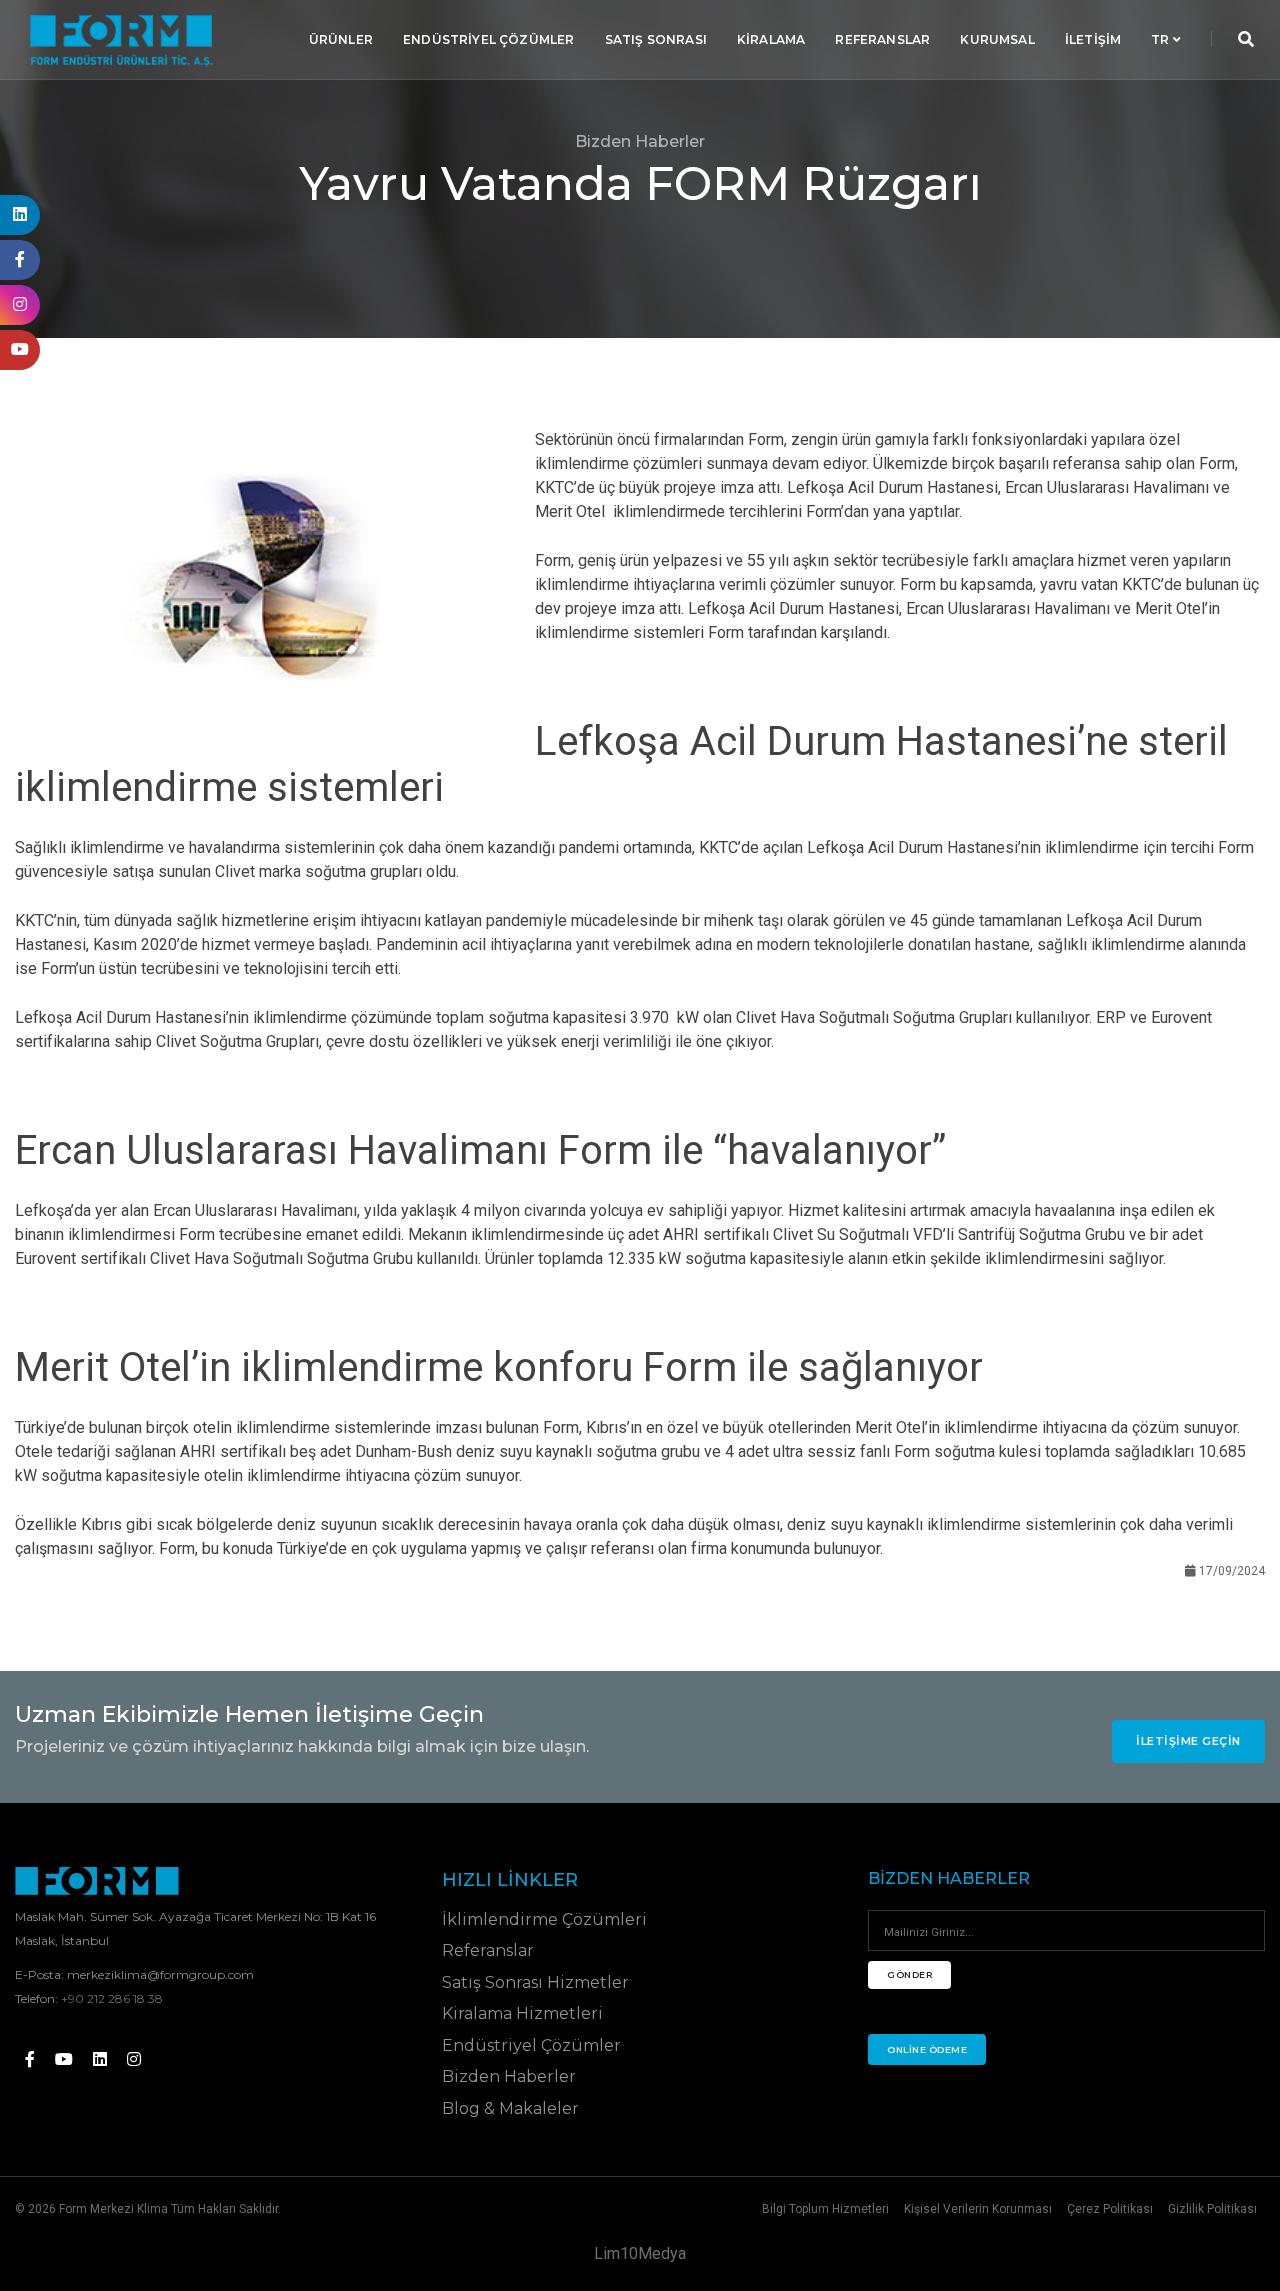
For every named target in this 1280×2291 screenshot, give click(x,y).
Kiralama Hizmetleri (522, 2013)
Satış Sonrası (656, 39)
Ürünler (341, 39)
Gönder (909, 1974)
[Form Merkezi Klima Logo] (97, 1881)
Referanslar (882, 39)
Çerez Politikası (1110, 2209)
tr (1162, 39)
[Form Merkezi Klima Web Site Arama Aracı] (1246, 39)
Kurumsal (997, 39)
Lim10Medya (640, 2253)
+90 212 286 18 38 (112, 1998)
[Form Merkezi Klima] (121, 40)
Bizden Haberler (509, 2076)
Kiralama (771, 39)
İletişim (1093, 39)
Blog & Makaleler (510, 2108)
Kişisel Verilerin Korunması (978, 2209)
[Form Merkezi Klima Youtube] (64, 2059)
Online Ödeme (927, 2049)
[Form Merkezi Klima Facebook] (30, 2059)
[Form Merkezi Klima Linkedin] (100, 2059)
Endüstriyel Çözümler (489, 39)
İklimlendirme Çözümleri (544, 1919)
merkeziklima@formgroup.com (160, 1974)
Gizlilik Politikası (1212, 2209)
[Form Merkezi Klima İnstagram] (134, 2059)
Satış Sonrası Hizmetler (535, 1982)
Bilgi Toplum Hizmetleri (825, 2209)
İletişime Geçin (1188, 1741)
